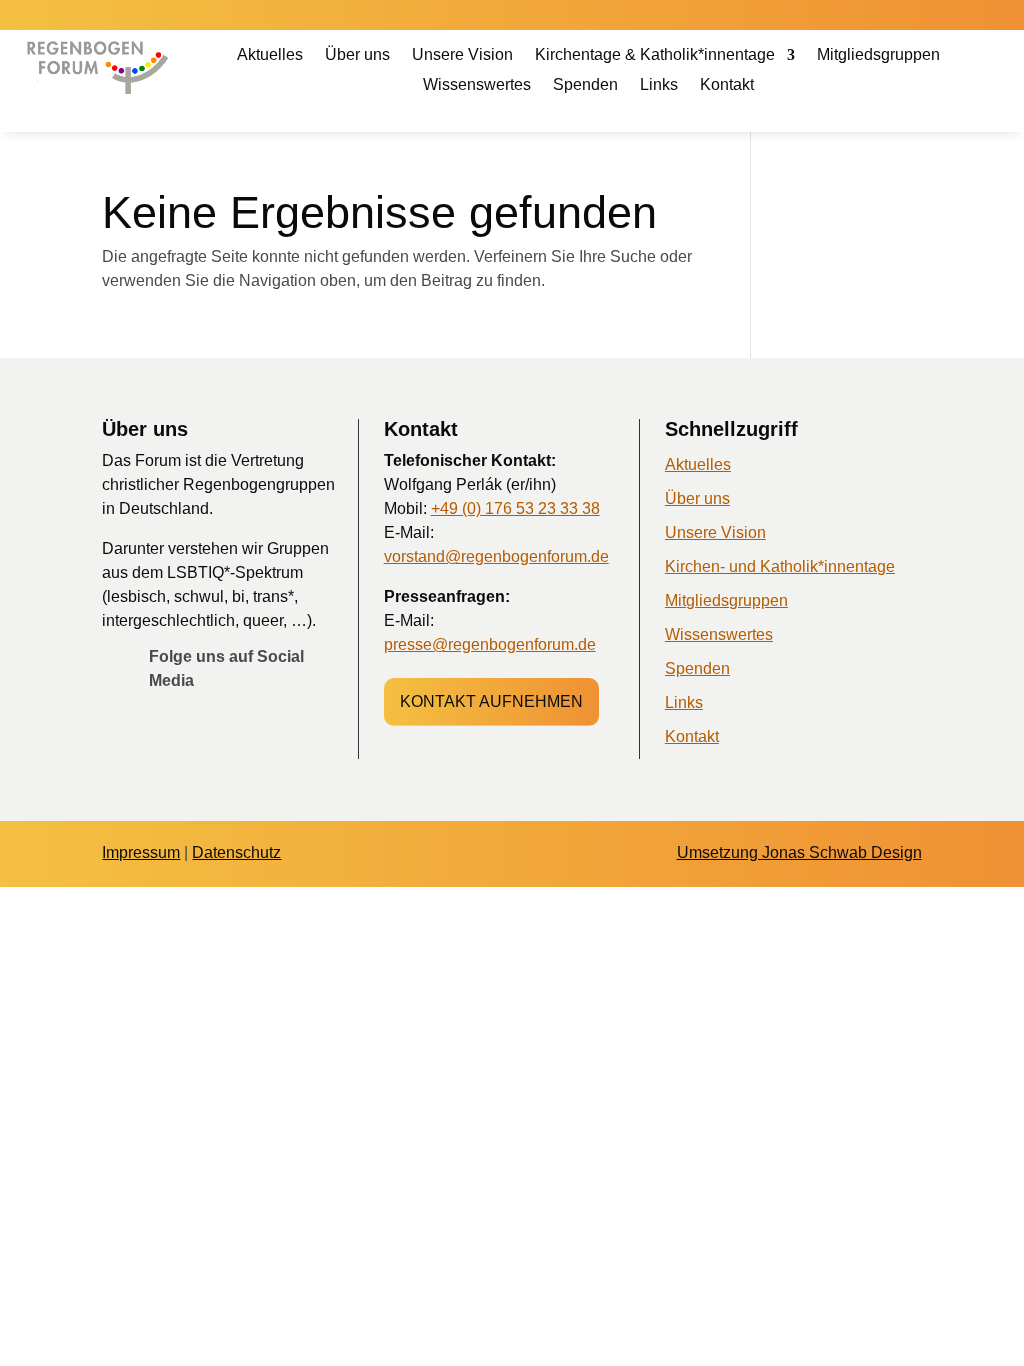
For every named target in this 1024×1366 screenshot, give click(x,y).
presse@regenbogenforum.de (490, 644)
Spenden (585, 85)
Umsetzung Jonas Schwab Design (799, 852)
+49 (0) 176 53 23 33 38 (515, 508)
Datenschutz (236, 852)
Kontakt (727, 85)
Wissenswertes (477, 85)
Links (659, 85)
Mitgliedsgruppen (878, 55)
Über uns (357, 55)
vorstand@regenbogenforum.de (496, 556)
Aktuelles (270, 55)
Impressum (141, 852)
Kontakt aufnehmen (491, 701)
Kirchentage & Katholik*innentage (655, 55)
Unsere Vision (462, 55)
